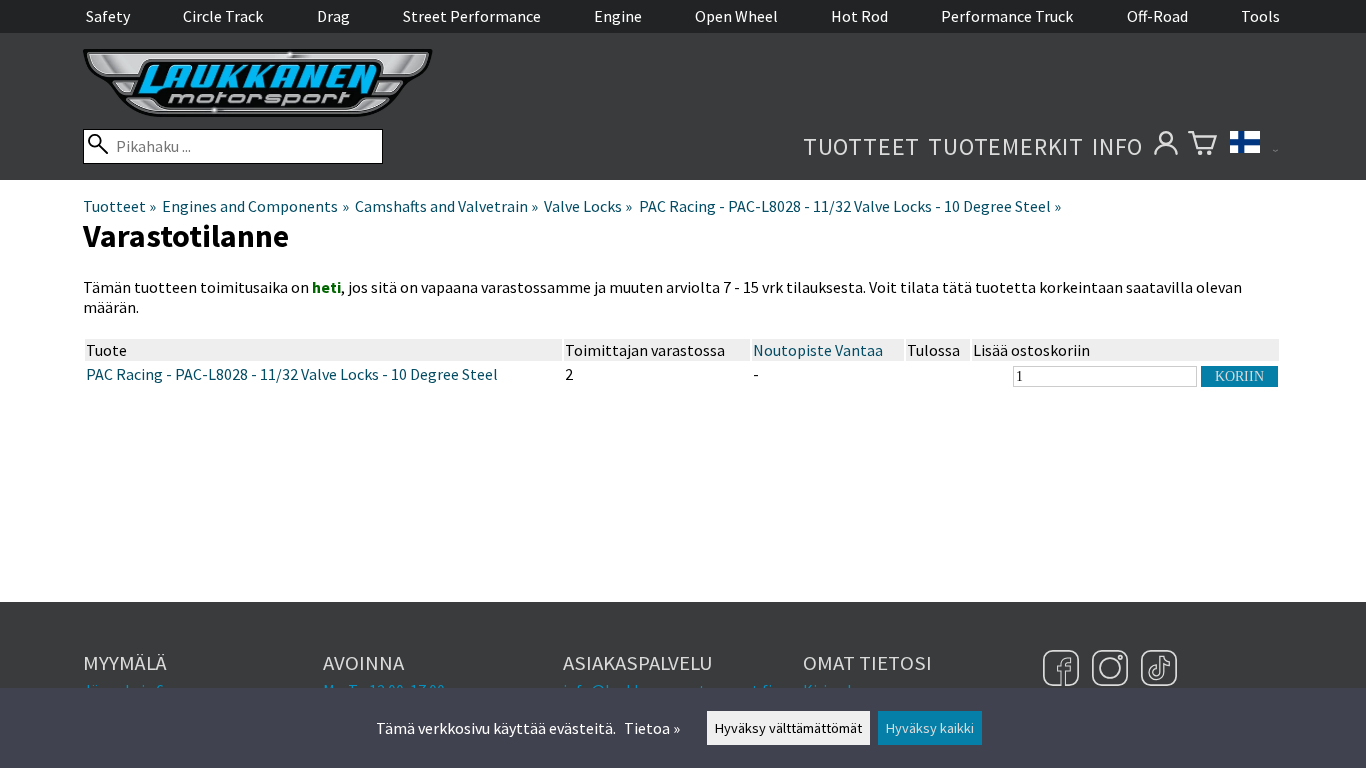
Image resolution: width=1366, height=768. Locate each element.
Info (1117, 146)
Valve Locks (588, 206)
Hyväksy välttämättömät (788, 728)
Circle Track (223, 16)
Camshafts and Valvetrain (446, 206)
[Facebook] (1063, 670)
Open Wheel (736, 16)
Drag (333, 16)
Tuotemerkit (1006, 146)
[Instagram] (1112, 670)
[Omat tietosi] (1165, 146)
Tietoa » (652, 728)
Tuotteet (861, 146)
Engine (618, 16)
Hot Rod (859, 16)
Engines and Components (255, 206)
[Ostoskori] (1202, 146)
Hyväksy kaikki (930, 728)
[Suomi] (1254, 146)
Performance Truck (1007, 16)
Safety (108, 16)
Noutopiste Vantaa (818, 350)
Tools (1260, 16)
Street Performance (472, 16)
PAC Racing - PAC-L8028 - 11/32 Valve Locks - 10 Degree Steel (850, 206)
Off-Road (1157, 16)
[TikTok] (1159, 670)
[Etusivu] (258, 111)
